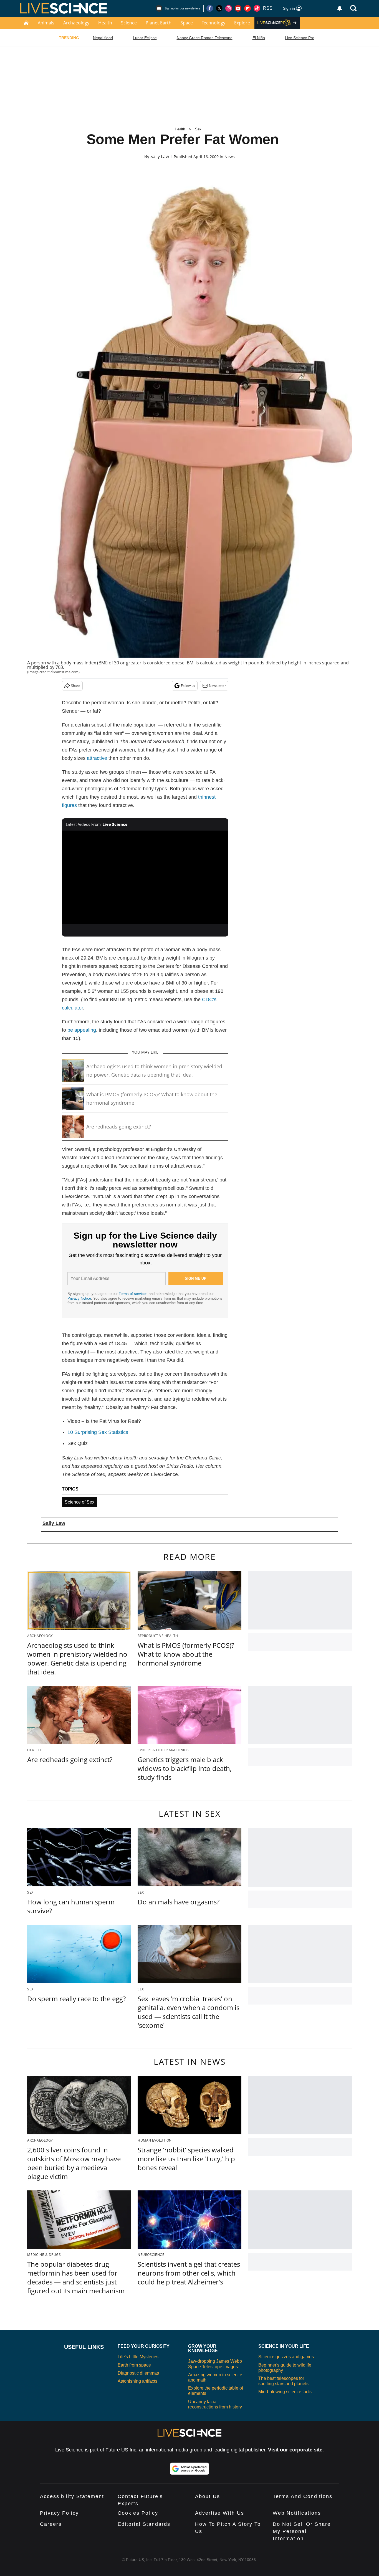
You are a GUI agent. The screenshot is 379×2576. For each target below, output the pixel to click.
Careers (51, 2524)
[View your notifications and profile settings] (340, 8)
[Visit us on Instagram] (229, 8)
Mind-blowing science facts (285, 2392)
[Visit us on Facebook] (210, 8)
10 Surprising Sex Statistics (98, 1432)
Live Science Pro (300, 38)
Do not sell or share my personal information (302, 2531)
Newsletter (217, 686)
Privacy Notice (79, 1298)
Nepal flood (103, 38)
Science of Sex (79, 1502)
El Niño (259, 38)
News (230, 157)
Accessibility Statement (72, 2496)
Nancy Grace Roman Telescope (205, 38)
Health (105, 23)
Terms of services (134, 1294)
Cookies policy (138, 2513)
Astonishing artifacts (137, 2381)
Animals (46, 23)
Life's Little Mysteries (138, 2357)
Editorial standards (144, 2524)
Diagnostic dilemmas (138, 2373)
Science (129, 23)
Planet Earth (159, 23)
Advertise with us (220, 2513)
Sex (198, 129)
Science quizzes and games (286, 2357)
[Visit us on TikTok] (257, 8)
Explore (242, 23)
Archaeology (76, 23)
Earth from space (134, 2365)
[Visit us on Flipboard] (247, 8)
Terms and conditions (303, 2496)
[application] (145, 877)
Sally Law (160, 156)
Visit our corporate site (295, 2450)
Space (187, 23)
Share (76, 686)
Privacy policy (59, 2513)
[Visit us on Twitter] (219, 8)
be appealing (82, 1030)
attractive (97, 758)
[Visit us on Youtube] (238, 8)
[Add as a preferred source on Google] (189, 2469)
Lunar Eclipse (145, 38)
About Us (208, 2496)
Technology (213, 23)
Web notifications (297, 2513)
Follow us (188, 686)
